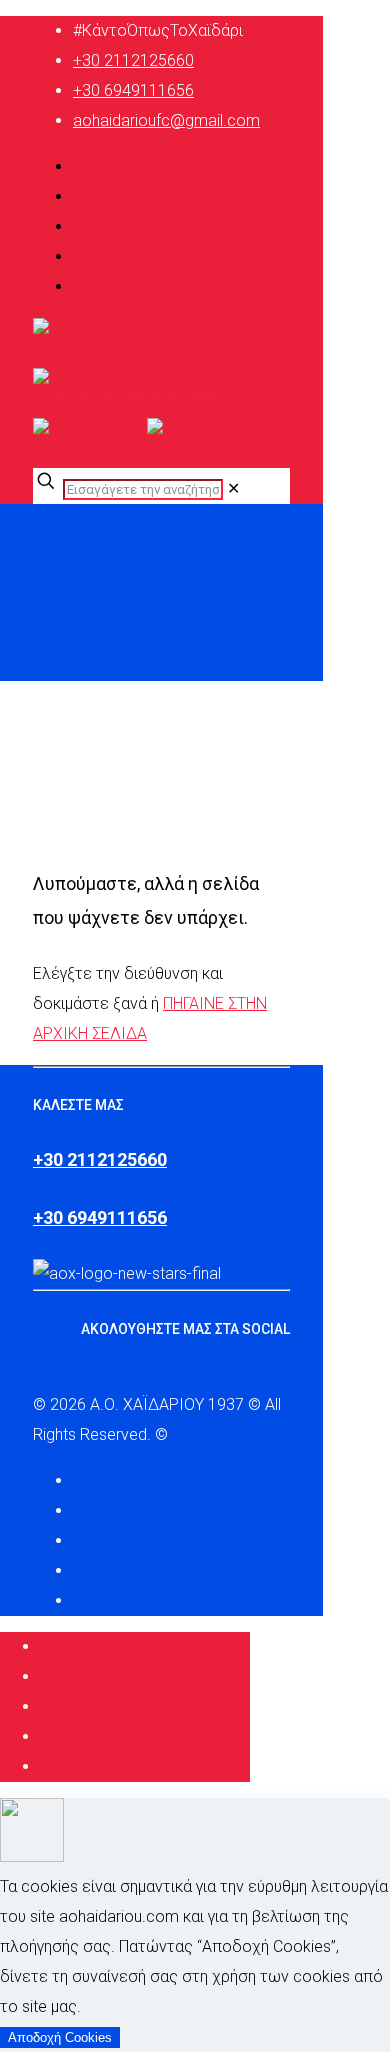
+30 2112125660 (133, 60)
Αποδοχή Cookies (60, 2037)
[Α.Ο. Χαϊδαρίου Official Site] (147, 392)
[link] (233, 488)
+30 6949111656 (133, 90)
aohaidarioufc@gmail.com (166, 120)
